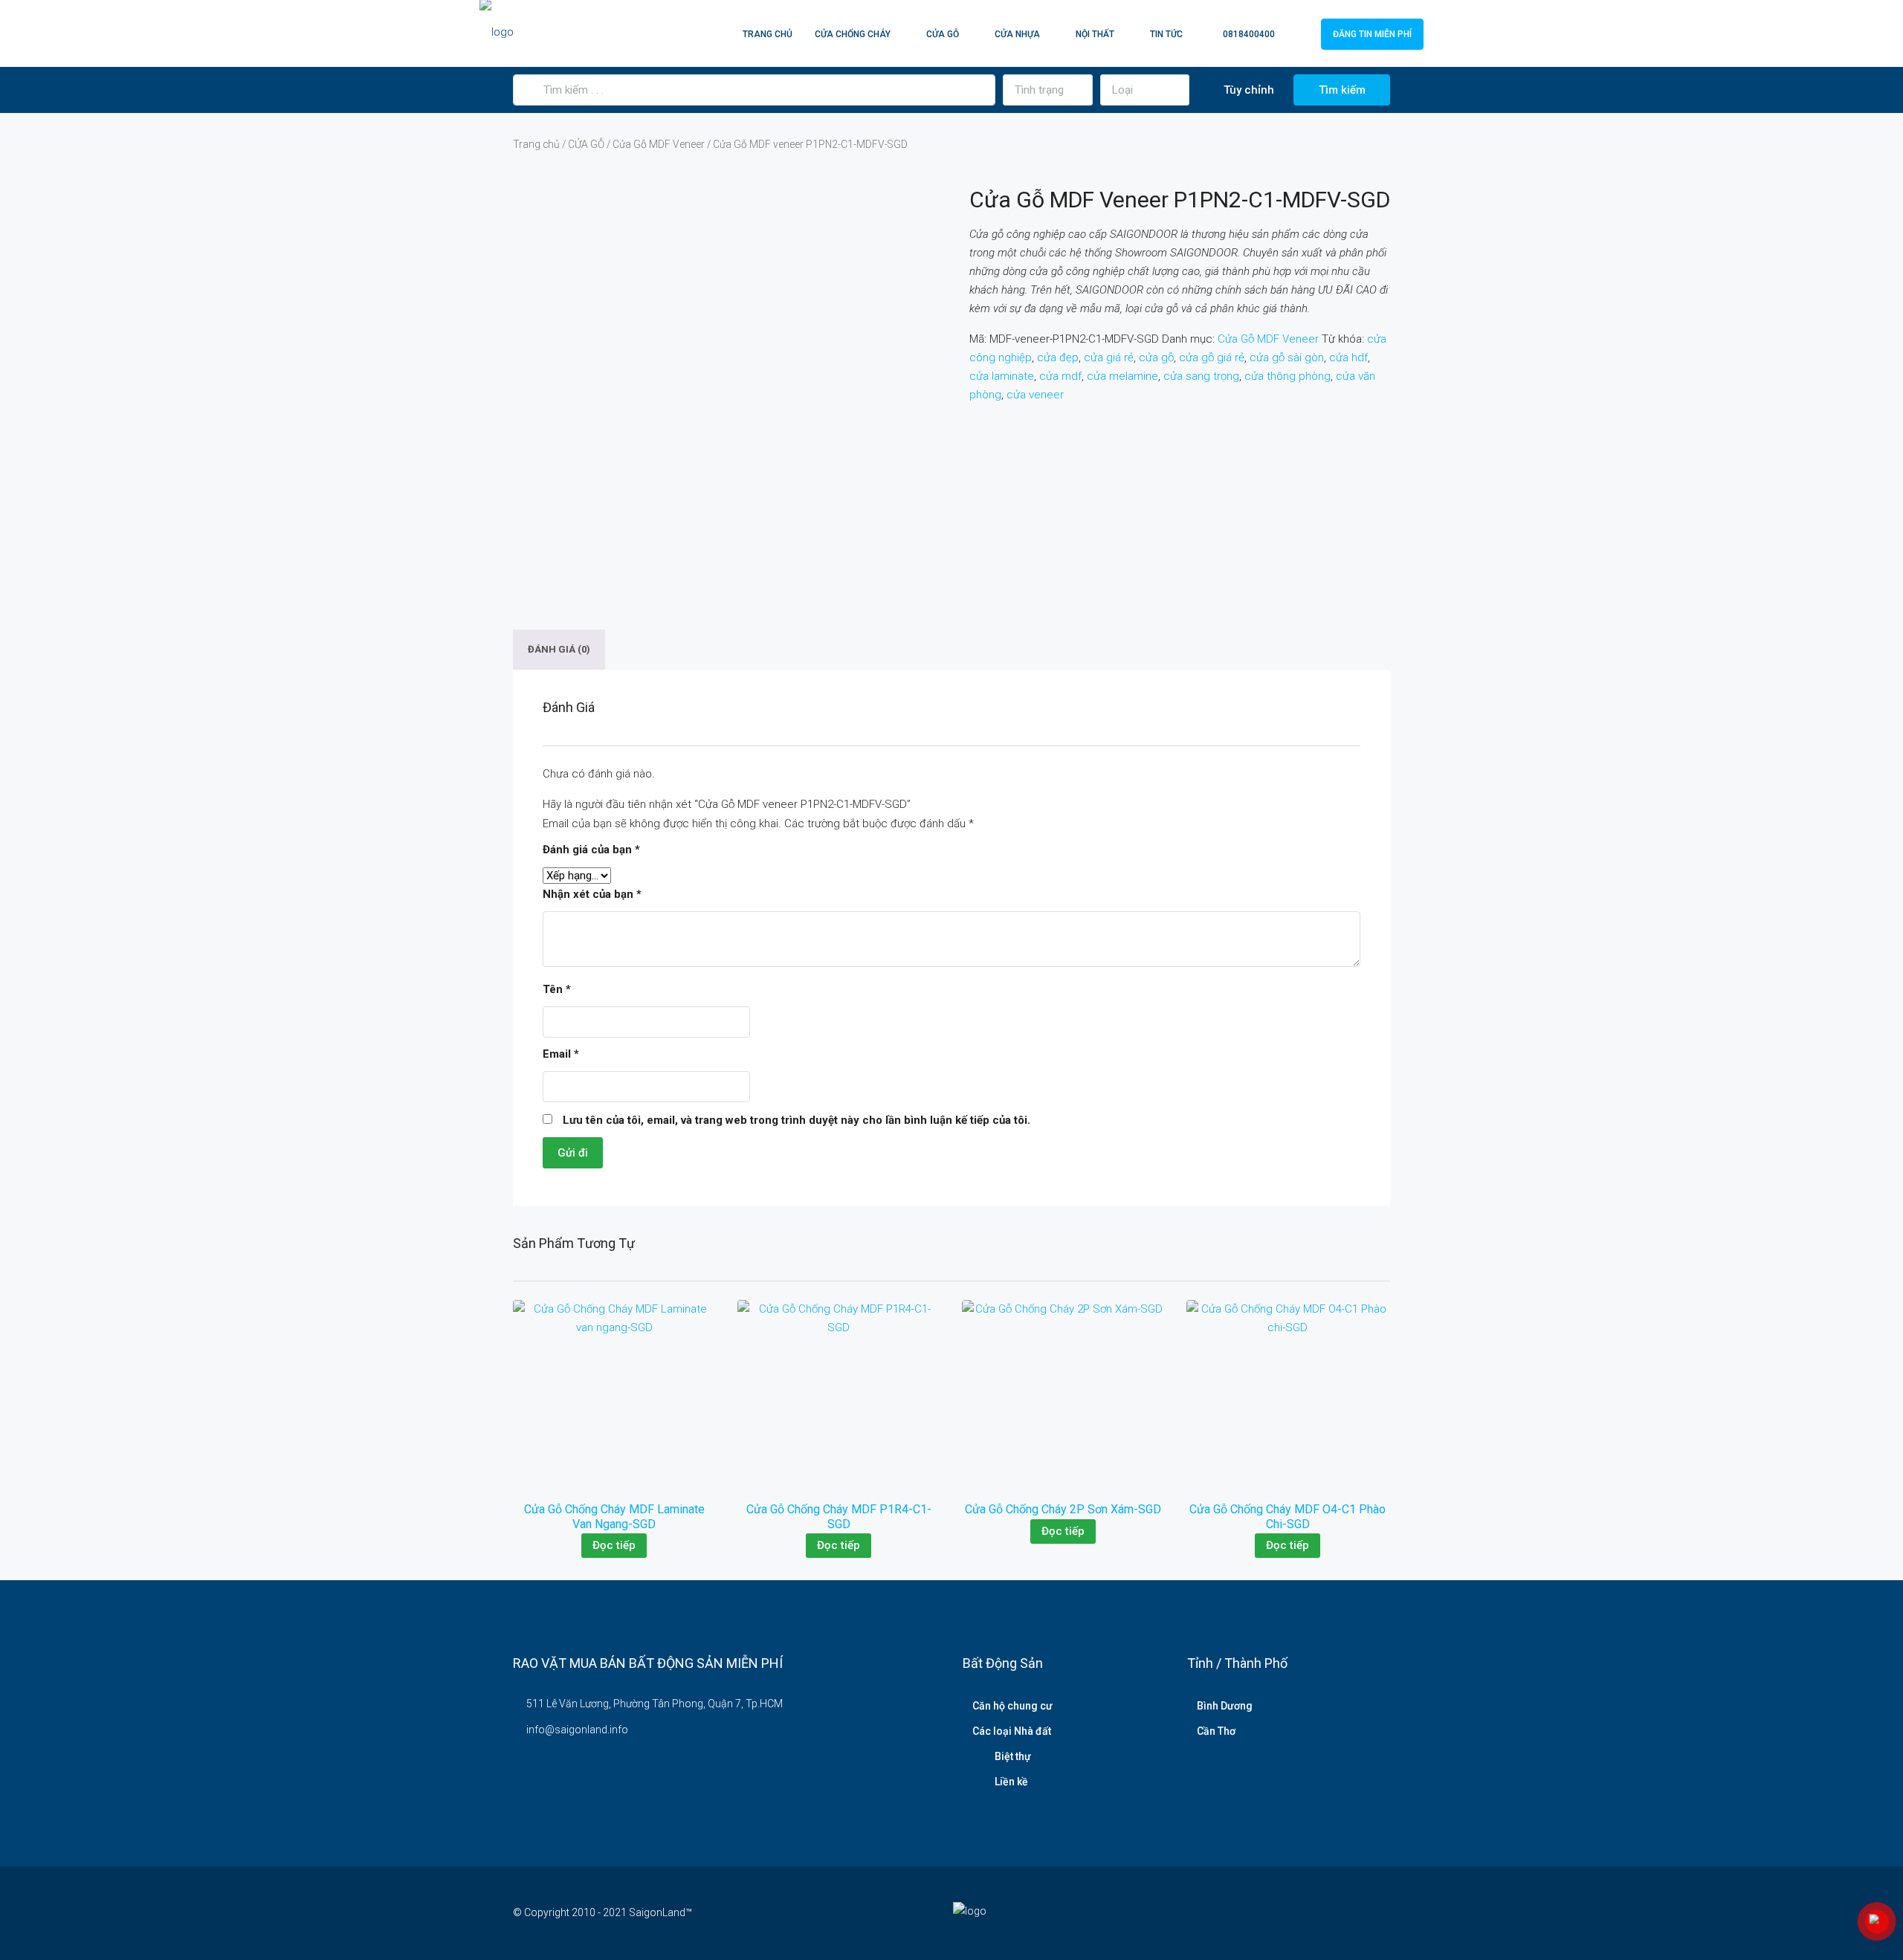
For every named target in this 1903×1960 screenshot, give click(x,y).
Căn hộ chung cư (1012, 1706)
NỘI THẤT (1095, 34)
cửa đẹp (1058, 358)
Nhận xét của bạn (592, 894)
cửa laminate (1002, 376)
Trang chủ (768, 34)
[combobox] (1048, 90)
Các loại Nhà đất (1012, 1731)
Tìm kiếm (1342, 90)
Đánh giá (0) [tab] (559, 650)
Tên (557, 989)
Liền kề (1011, 1782)
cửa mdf (1060, 376)
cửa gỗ (1156, 358)
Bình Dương (1225, 1706)
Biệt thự (1013, 1756)
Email (561, 1054)
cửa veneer (1035, 395)
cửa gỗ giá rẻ (1212, 358)
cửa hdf (1348, 358)
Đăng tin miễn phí (1372, 34)
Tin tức (1166, 34)
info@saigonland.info (577, 1730)
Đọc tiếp (614, 1545)
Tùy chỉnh (1247, 90)
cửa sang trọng (1201, 376)
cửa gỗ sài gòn (1287, 358)
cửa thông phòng (1287, 376)
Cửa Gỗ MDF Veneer (659, 144)
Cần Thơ (1216, 1731)
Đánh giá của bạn (591, 850)
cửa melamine (1122, 376)
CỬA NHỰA (1017, 34)
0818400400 (1248, 34)
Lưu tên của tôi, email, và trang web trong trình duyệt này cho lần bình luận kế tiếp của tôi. (797, 1120)
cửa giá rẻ (1109, 358)
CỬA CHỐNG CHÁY (853, 34)
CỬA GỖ (943, 34)
